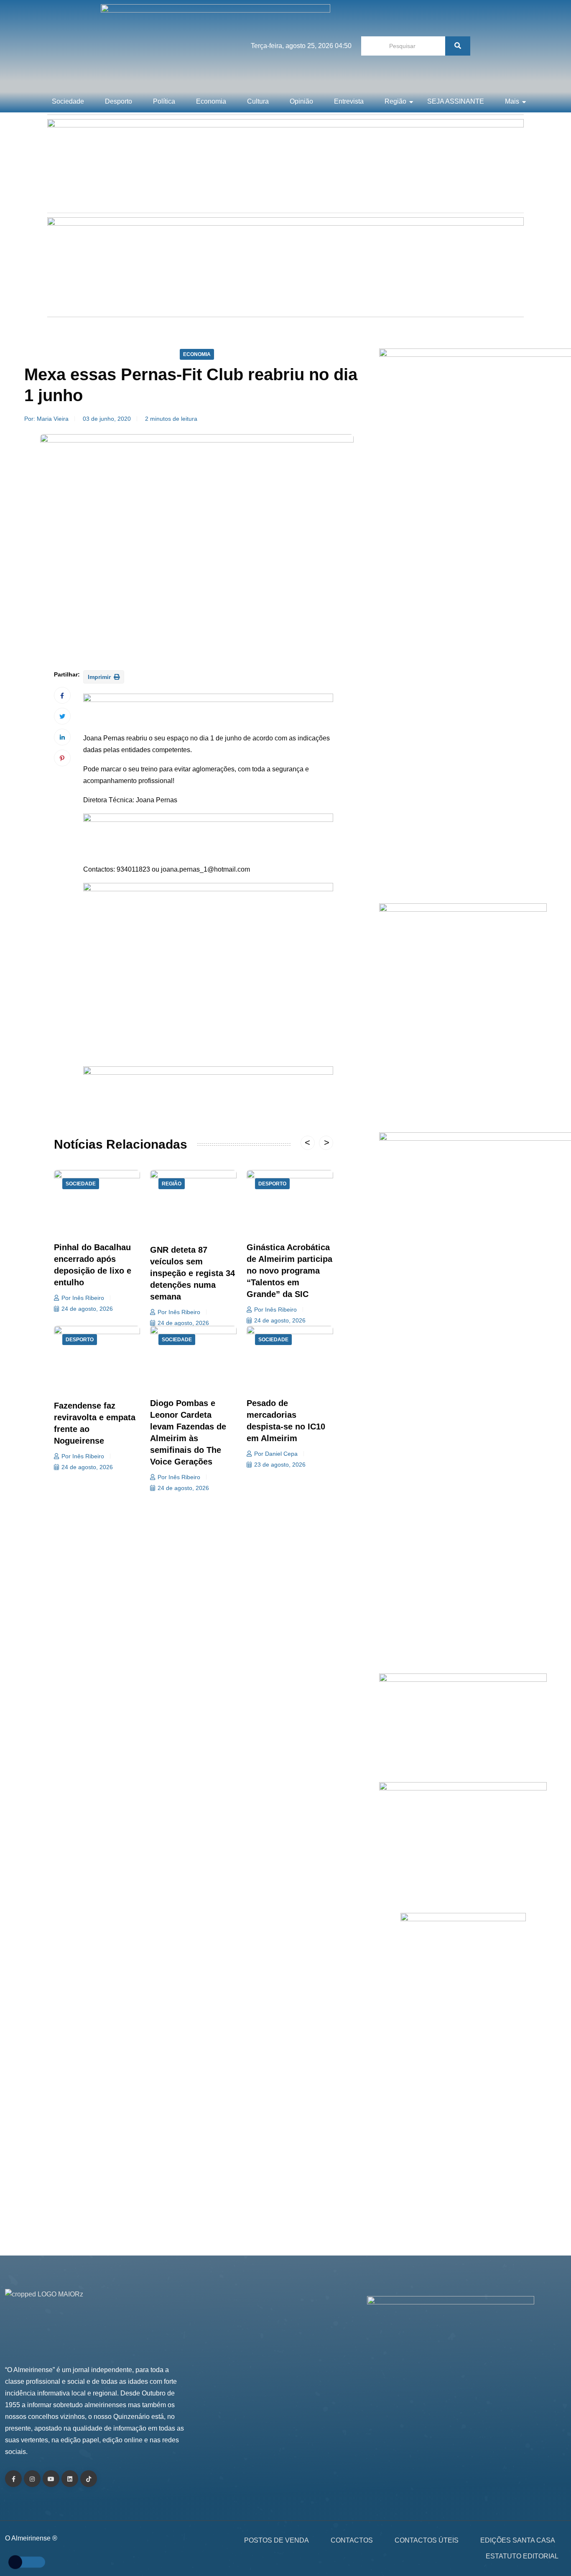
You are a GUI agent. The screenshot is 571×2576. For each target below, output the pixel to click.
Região (395, 101)
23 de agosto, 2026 (280, 1465)
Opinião (301, 101)
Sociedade (68, 101)
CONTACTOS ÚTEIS (427, 2540)
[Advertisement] (463, 805)
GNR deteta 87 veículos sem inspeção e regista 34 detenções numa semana (192, 1273)
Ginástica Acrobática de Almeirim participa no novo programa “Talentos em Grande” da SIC (289, 1271)
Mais (512, 101)
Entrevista (349, 101)
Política (164, 101)
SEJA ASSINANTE (456, 101)
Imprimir (100, 677)
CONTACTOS (352, 2540)
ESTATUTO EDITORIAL (522, 2556)
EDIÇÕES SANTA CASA (518, 2540)
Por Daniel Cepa (276, 1454)
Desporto (119, 101)
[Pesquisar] (458, 46)
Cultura (258, 101)
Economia (211, 101)
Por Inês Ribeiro (83, 1298)
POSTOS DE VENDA (277, 2540)
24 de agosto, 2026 (87, 1309)
